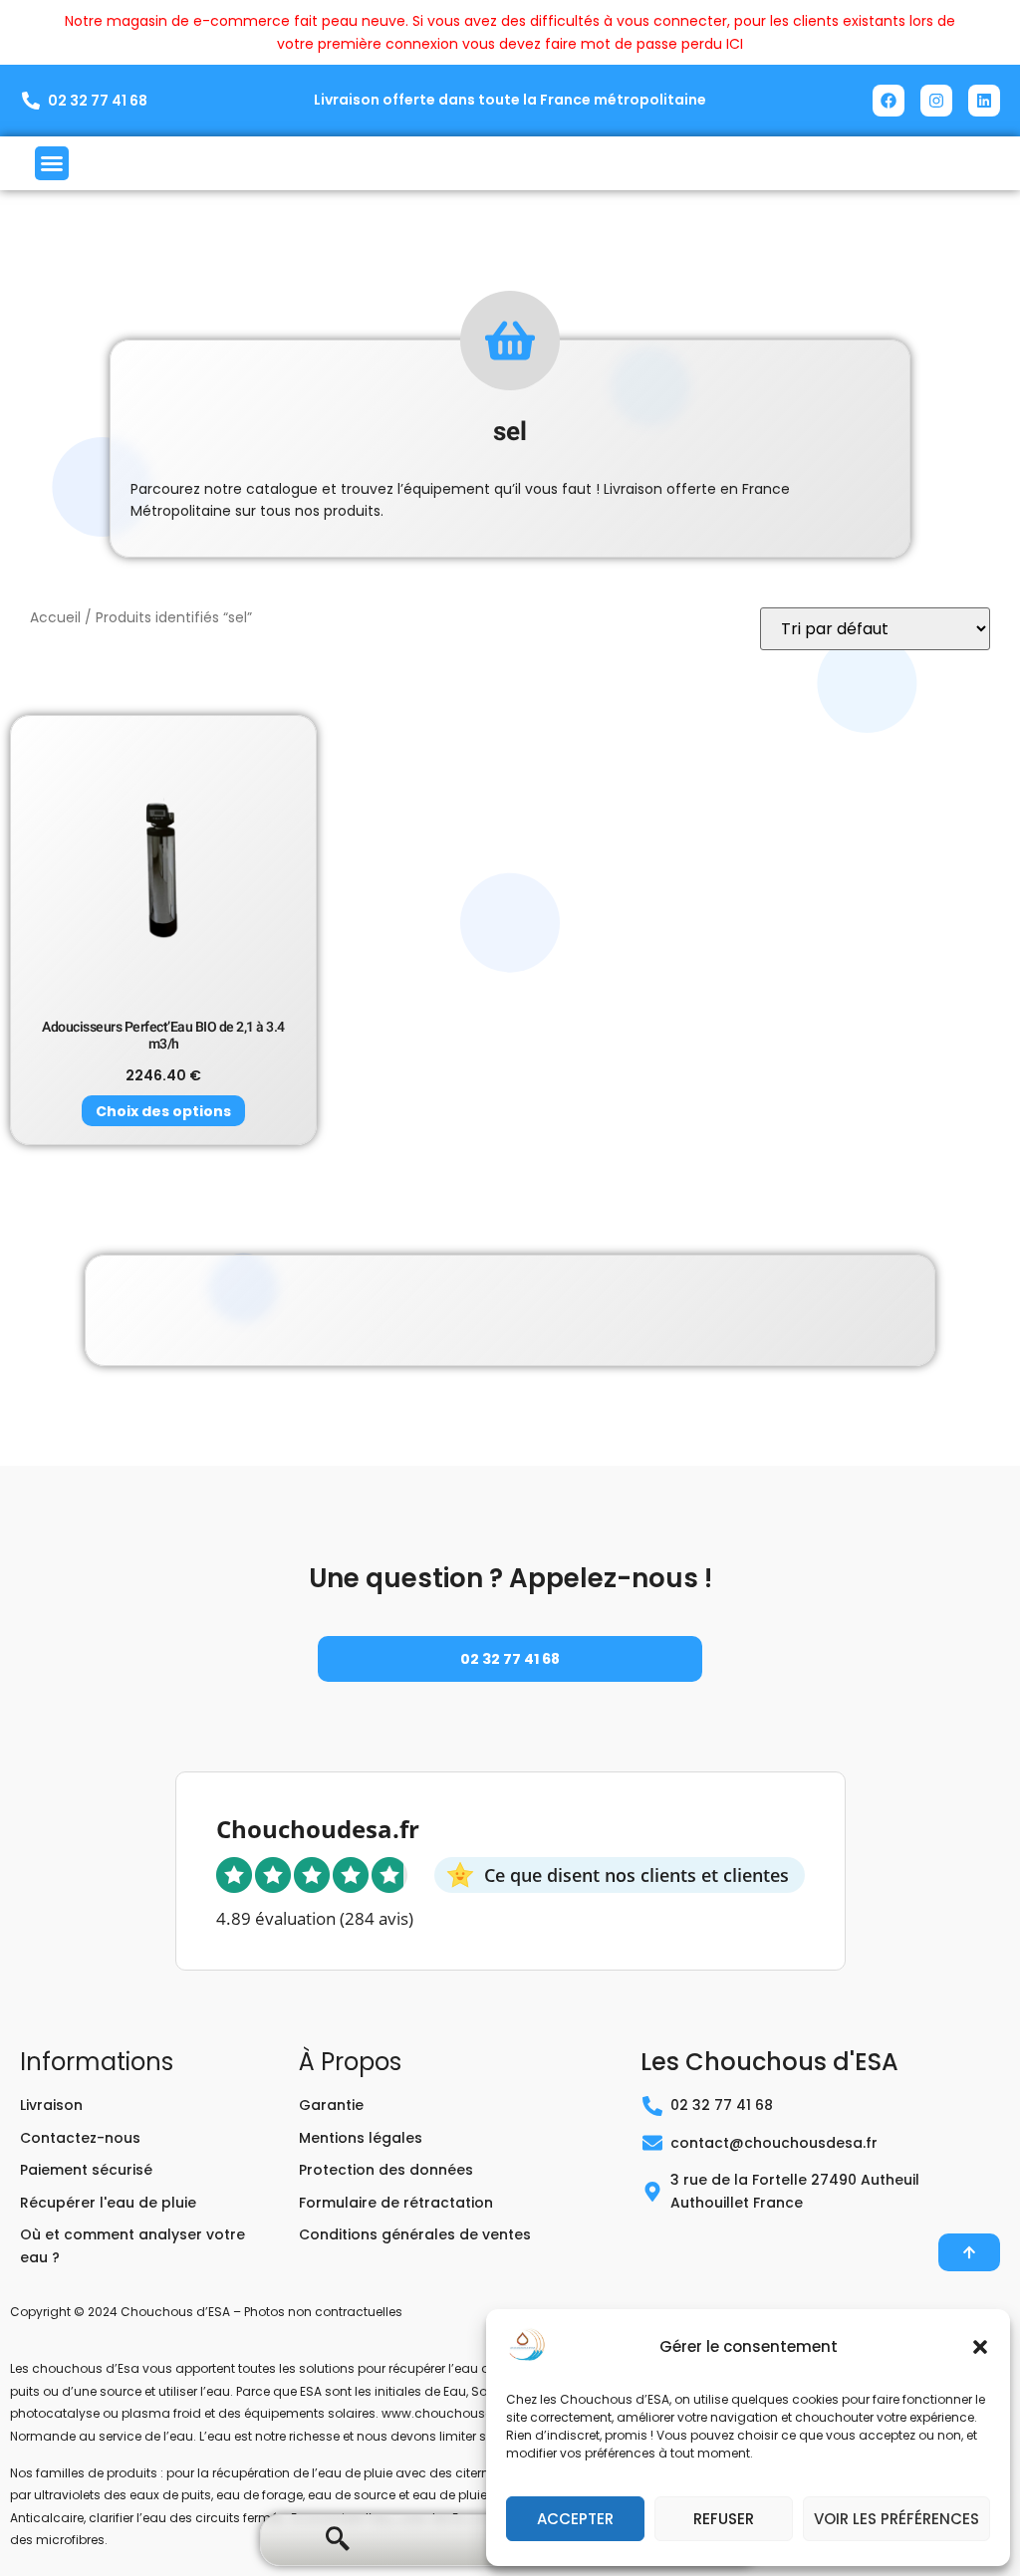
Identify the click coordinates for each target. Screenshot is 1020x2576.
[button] (980, 2347)
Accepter (575, 2519)
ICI (735, 44)
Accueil (55, 618)
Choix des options (163, 1111)
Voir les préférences (896, 2519)
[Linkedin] (984, 101)
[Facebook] (889, 101)
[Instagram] (936, 101)
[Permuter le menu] (52, 163)
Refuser (724, 2519)
